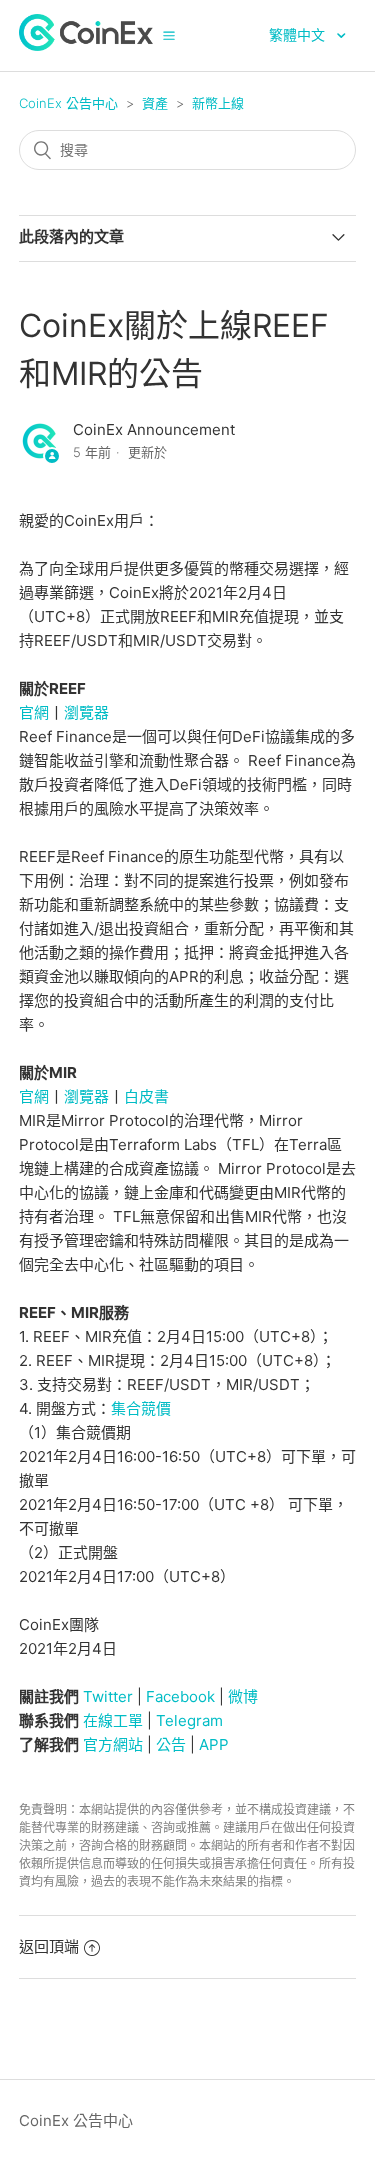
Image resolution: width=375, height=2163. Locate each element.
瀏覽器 (86, 712)
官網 (34, 712)
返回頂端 (49, 1946)
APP (214, 1744)
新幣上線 (218, 103)
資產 (155, 103)
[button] (169, 35)
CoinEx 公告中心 (68, 103)
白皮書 (146, 1096)
